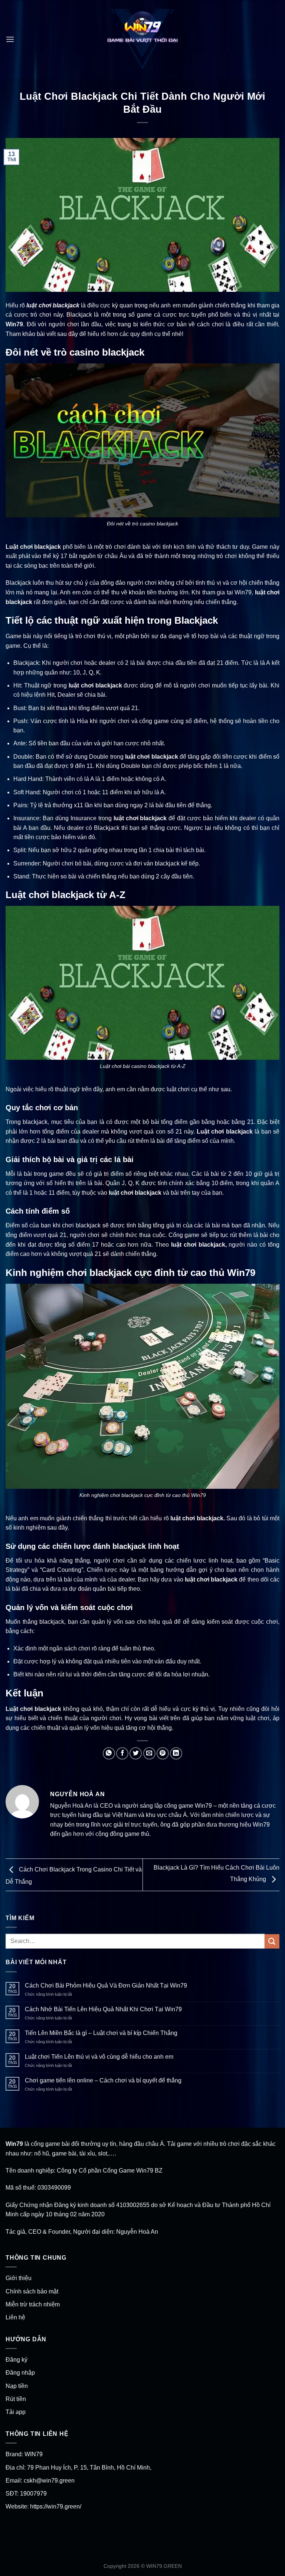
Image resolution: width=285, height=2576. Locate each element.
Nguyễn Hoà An (137, 2232)
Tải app (16, 2412)
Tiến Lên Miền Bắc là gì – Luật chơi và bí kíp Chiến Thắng (101, 2033)
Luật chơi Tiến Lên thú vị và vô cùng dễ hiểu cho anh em (99, 2057)
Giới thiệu (19, 2278)
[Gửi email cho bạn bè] (149, 1753)
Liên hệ (15, 2317)
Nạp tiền (17, 2386)
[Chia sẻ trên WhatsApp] (109, 1753)
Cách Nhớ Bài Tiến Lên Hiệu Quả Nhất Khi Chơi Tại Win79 (103, 2009)
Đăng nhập (20, 2373)
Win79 (14, 324)
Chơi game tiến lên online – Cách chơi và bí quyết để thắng (103, 2080)
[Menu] (10, 39)
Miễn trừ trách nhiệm (33, 2304)
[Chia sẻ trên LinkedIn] (176, 1753)
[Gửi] (272, 1941)
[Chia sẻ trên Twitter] (136, 1753)
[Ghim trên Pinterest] (163, 1753)
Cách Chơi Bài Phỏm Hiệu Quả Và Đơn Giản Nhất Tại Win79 (106, 1985)
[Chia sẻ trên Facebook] (122, 1753)
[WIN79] (142, 39)
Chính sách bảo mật (32, 2291)
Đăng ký (17, 2360)
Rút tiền (16, 2399)
